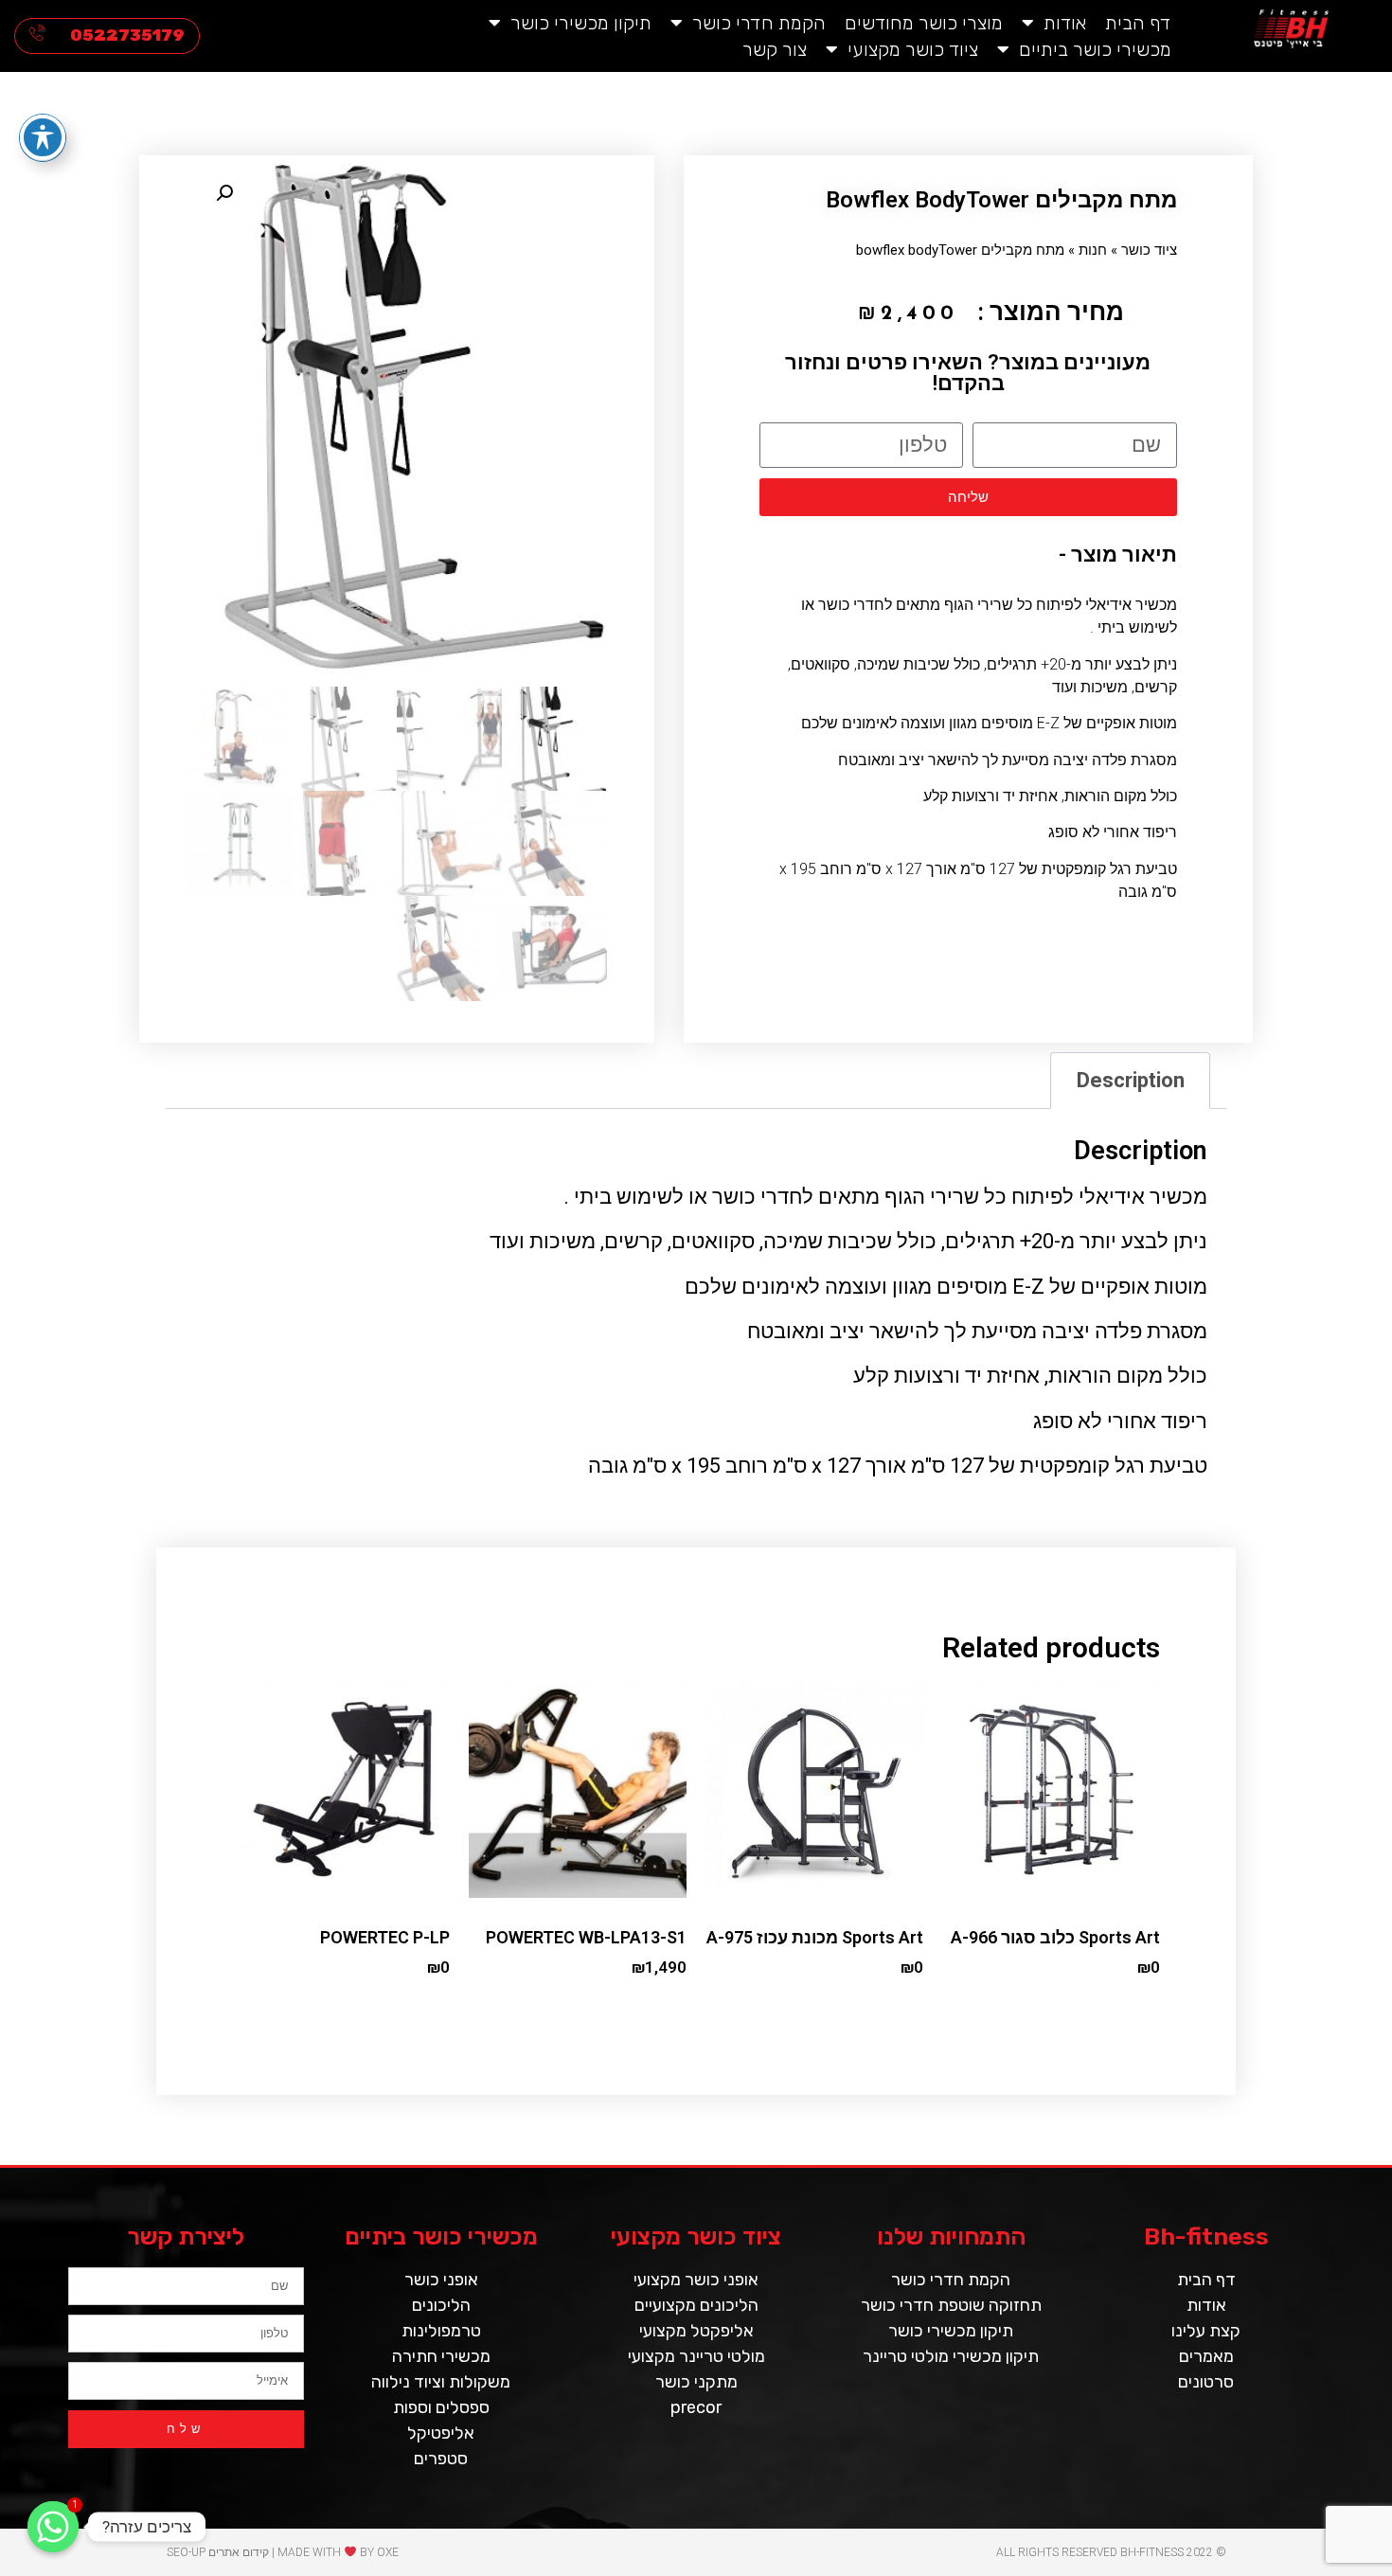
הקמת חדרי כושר (759, 23)
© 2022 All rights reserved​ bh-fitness (1111, 2552)
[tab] (1130, 1080)
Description (1131, 1080)
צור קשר (775, 49)
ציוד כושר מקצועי (913, 49)
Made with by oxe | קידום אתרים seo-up (283, 2552)
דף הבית (1138, 23)
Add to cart (1133, 2007)
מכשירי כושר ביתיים (1095, 49)
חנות (1093, 250)
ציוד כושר (1149, 250)
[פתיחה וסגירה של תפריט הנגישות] (43, 137)
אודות (1065, 23)
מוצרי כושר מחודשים (924, 23)
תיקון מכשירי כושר (581, 23)
